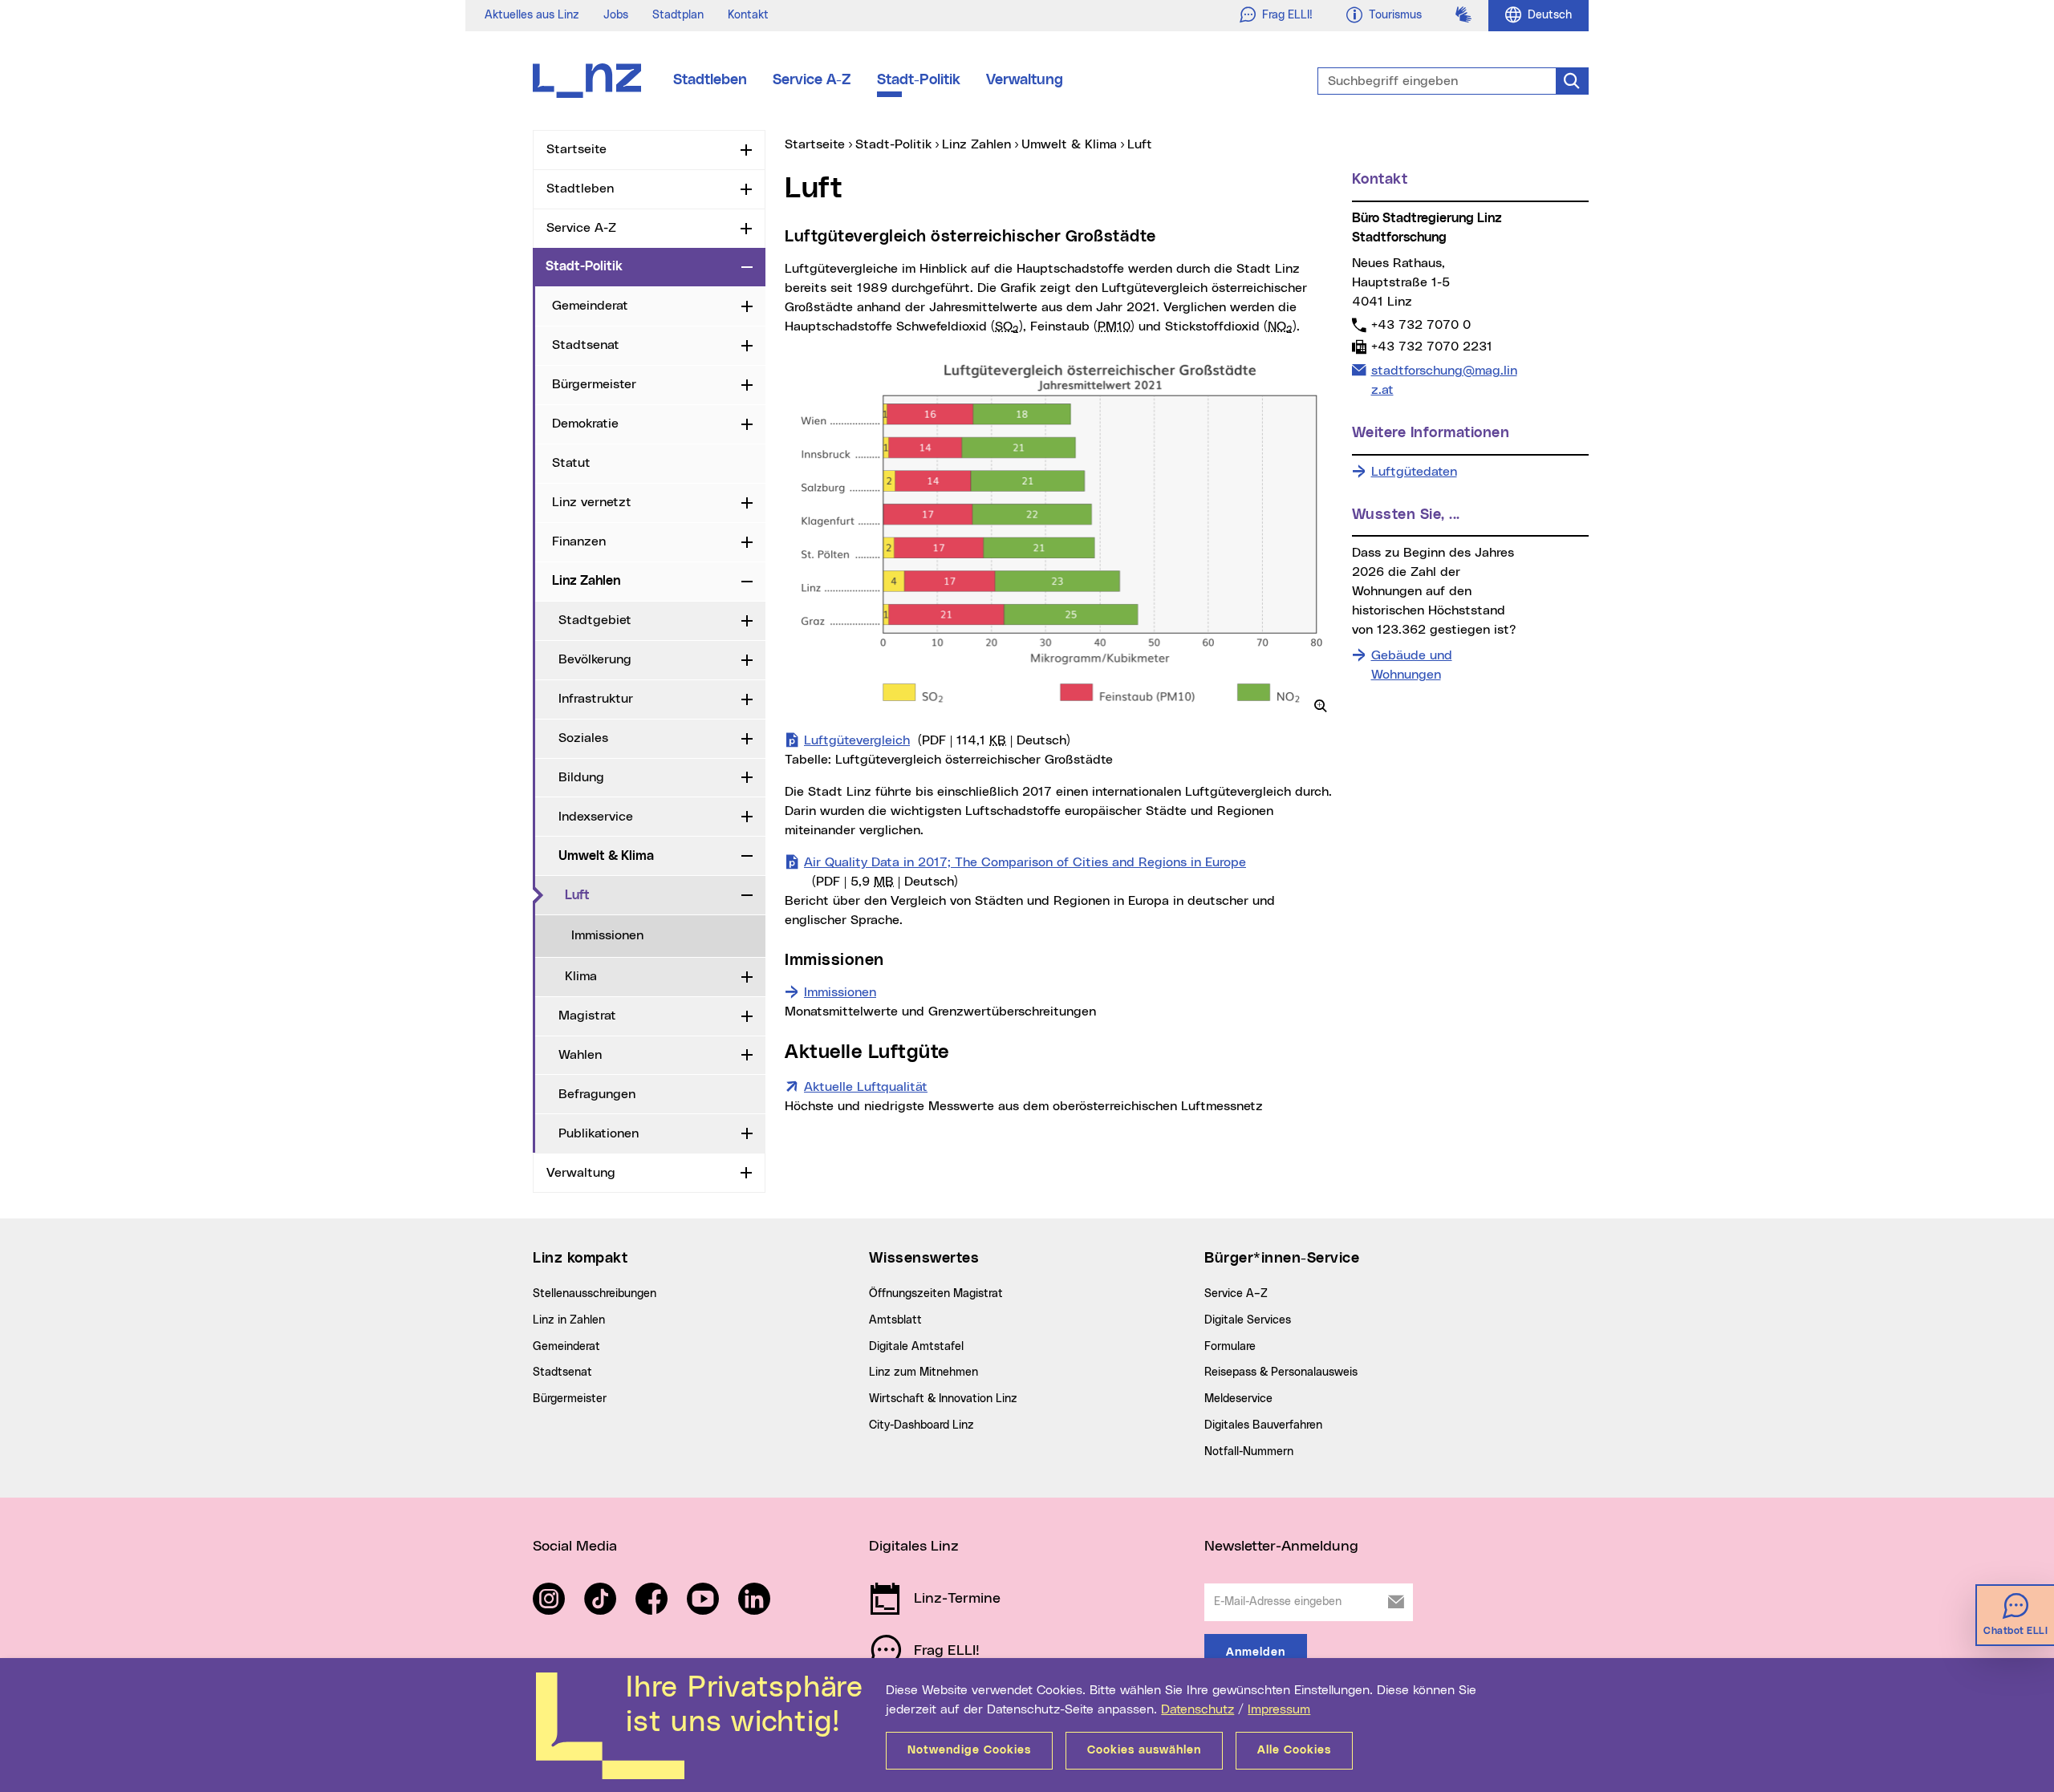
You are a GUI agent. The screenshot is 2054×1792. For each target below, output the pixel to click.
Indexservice (596, 817)
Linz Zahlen (586, 581)
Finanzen (579, 541)
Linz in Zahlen (569, 1320)
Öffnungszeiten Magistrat (936, 1294)
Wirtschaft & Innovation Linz (943, 1399)
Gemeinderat (590, 306)
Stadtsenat (586, 345)
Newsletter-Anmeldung (1281, 1547)
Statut (571, 463)
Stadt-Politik (919, 80)
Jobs (616, 15)
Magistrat (587, 1016)
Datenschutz (1197, 1709)
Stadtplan (678, 15)
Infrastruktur (596, 699)
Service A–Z (1236, 1294)
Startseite (576, 149)
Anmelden (1256, 1652)
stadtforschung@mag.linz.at (1444, 380)
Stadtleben (710, 80)
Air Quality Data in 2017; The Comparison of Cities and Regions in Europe (1025, 872)
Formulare (1230, 1347)
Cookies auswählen (1144, 1750)
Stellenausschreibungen (595, 1294)
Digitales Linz (914, 1547)
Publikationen (599, 1133)
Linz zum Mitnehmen (923, 1372)
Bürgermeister (594, 384)
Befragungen (597, 1094)
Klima (581, 976)
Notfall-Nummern (1249, 1452)
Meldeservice (1238, 1399)
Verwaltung (1025, 80)
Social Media (575, 1547)
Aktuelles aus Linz (532, 15)
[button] (1321, 706)
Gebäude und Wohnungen (1412, 665)
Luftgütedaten (1414, 472)
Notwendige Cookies (969, 1750)
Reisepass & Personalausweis (1281, 1372)
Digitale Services (1248, 1320)
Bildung (581, 777)
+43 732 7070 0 (1421, 324)
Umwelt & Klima (606, 856)
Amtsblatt (895, 1320)
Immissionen (607, 935)
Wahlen (580, 1055)
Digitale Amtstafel (916, 1347)
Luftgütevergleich (937, 740)
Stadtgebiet (595, 620)
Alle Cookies (1294, 1750)
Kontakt (748, 15)
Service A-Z (812, 80)
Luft (577, 895)
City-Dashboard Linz (921, 1425)
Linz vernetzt (592, 502)
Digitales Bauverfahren (1263, 1425)
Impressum (1279, 1709)
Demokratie (585, 424)
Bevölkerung (595, 659)
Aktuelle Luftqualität (866, 1087)
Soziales (583, 738)
